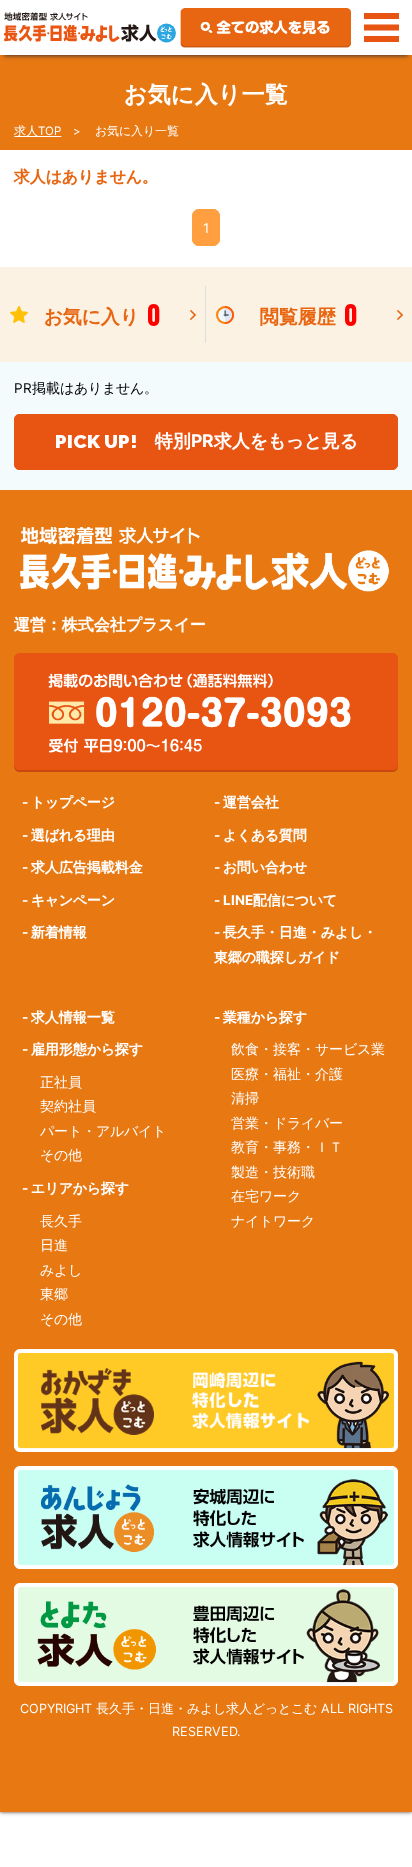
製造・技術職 (273, 1172)
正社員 (61, 1082)
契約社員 (68, 1106)
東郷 (54, 1294)
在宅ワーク (266, 1196)
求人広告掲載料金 (87, 867)
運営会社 (251, 802)
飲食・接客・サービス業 (308, 1049)
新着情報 (59, 932)
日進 (54, 1245)
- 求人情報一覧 (68, 1017)
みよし (61, 1270)
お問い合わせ (265, 867)
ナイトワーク (273, 1221)
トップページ (73, 802)
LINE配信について (280, 900)
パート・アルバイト (103, 1131)
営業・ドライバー (287, 1123)
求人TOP (37, 131)
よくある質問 (265, 835)
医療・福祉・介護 (287, 1074)
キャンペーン (73, 900)
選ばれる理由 (73, 835)
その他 (61, 1155)
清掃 (245, 1098)
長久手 (61, 1221)
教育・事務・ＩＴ (287, 1147)
